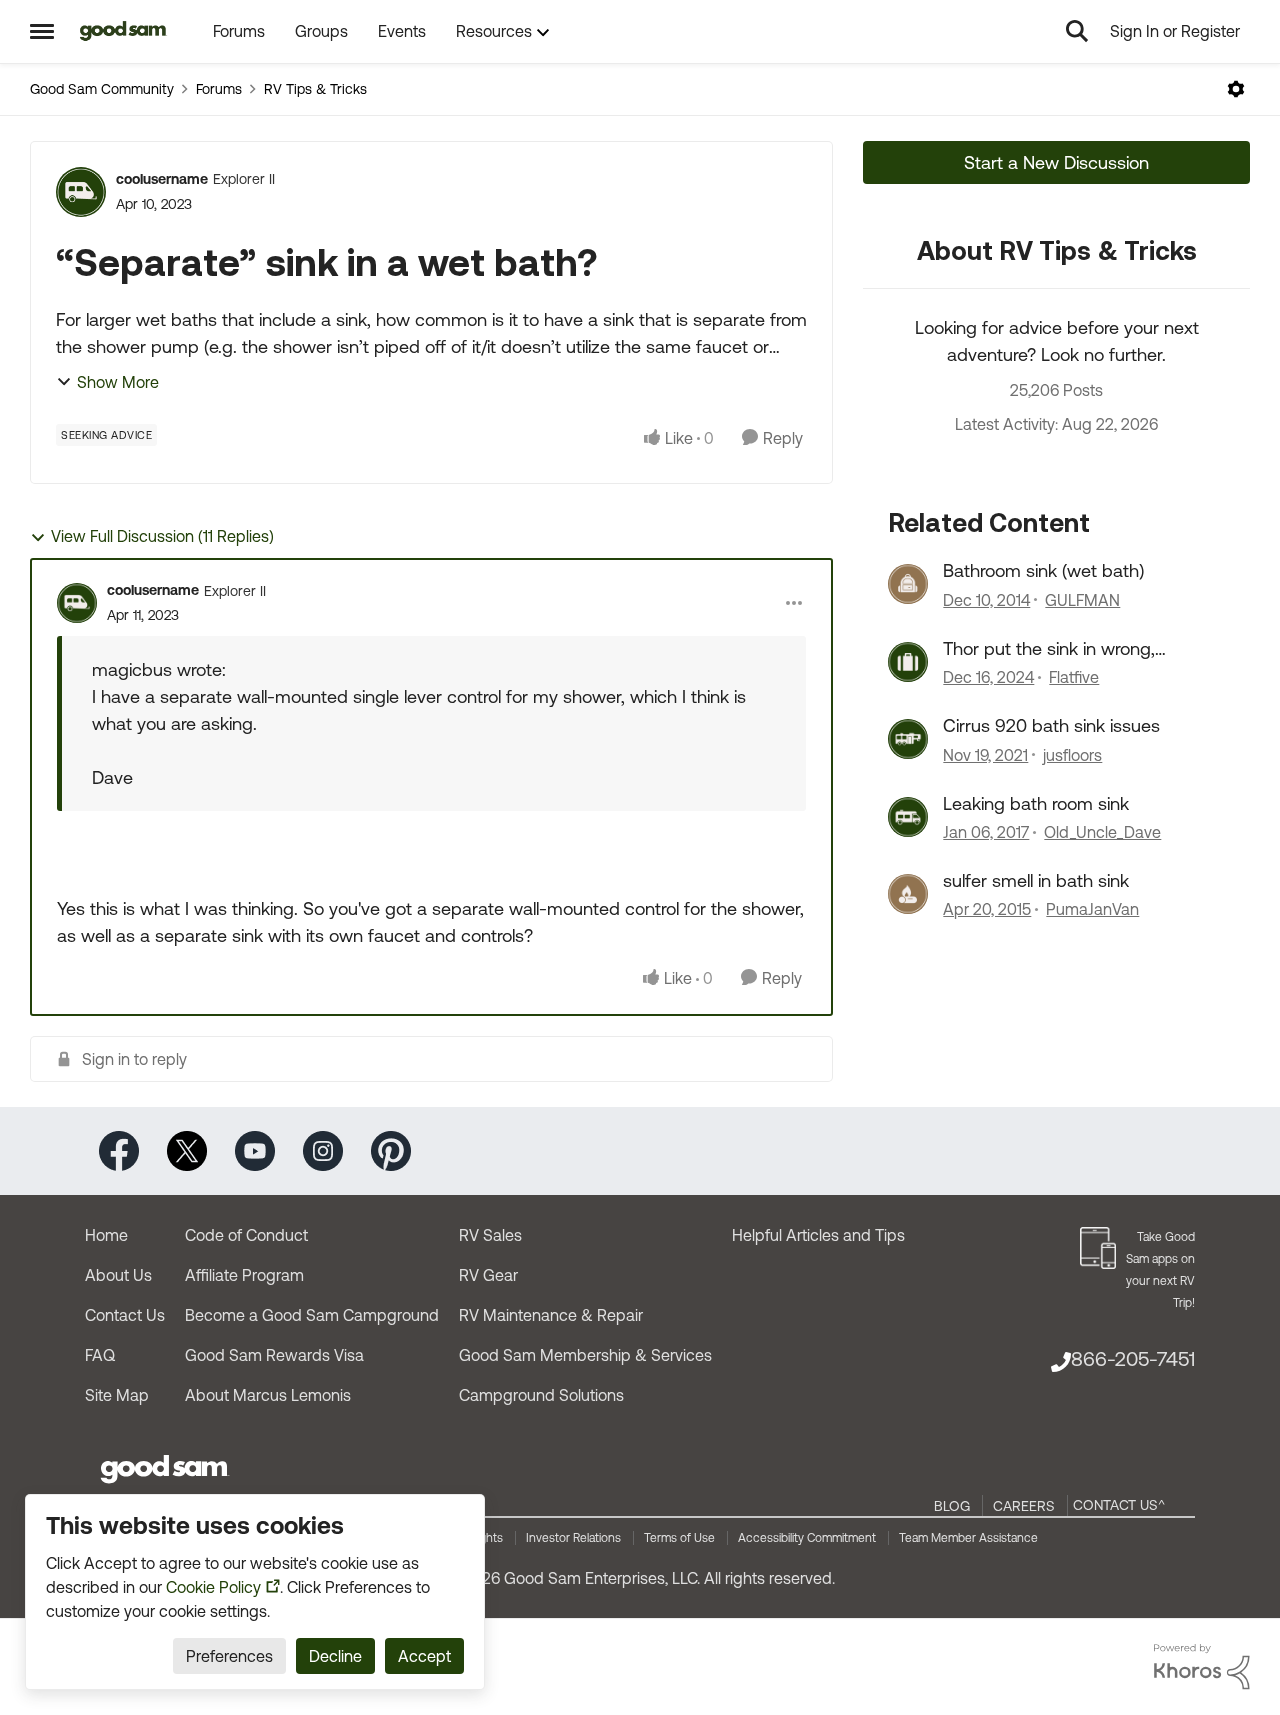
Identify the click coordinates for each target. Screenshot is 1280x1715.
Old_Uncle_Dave (1102, 832)
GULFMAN (1082, 600)
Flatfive (1074, 677)
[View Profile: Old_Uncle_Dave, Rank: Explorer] (908, 817)
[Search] (1077, 31)
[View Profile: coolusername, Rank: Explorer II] (81, 192)
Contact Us (125, 1315)
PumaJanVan (1092, 909)
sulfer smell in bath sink (1036, 880)
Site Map (117, 1395)
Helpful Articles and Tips (818, 1235)
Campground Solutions (541, 1395)
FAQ (100, 1355)
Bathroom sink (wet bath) (1043, 570)
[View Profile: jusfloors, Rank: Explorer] (908, 739)
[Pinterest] (391, 1149)
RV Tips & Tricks (315, 89)
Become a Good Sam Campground (312, 1315)
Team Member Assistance (968, 1538)
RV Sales (490, 1235)
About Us (118, 1275)
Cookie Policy (213, 1587)
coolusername (162, 179)
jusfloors (1072, 755)
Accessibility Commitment (807, 1538)
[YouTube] (255, 1149)
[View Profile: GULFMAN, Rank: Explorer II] (908, 584)
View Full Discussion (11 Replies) (162, 536)
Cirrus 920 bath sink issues (1051, 725)
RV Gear (488, 1275)
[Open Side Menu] (42, 31)
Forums (219, 89)
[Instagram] (323, 1149)
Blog (952, 1506)
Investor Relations (573, 1538)
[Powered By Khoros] (1202, 1667)
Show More (118, 382)
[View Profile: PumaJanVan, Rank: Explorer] (908, 894)
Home (106, 1235)
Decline (335, 1656)
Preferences (229, 1656)
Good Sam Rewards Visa (274, 1355)
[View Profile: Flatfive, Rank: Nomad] (908, 662)
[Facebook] (119, 1149)
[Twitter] (187, 1149)
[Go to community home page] (123, 31)
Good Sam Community (102, 89)
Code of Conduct (246, 1235)
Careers (1024, 1506)
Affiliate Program (244, 1275)
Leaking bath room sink (1036, 803)
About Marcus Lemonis (268, 1395)
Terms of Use (679, 1538)
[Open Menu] (1236, 89)
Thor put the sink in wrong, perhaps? (1049, 649)
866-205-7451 (1133, 1358)
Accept (424, 1656)
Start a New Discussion (1056, 162)
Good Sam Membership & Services (585, 1355)
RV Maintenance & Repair (551, 1315)
